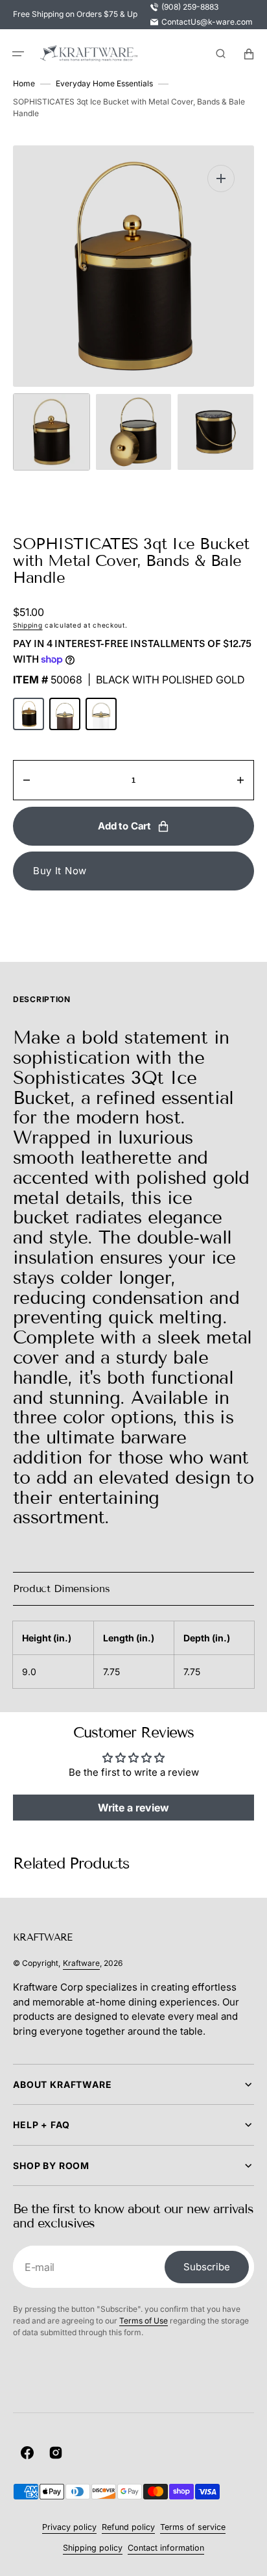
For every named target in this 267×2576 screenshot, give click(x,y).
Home (24, 83)
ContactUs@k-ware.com (207, 22)
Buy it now (60, 871)
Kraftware (81, 1963)
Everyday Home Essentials (104, 83)
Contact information (166, 2548)
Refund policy (128, 2527)
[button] (18, 54)
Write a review (133, 1808)
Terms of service (193, 2527)
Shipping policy (93, 2548)
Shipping (28, 625)
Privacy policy (69, 2527)
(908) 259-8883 (190, 7)
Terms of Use (144, 2321)
